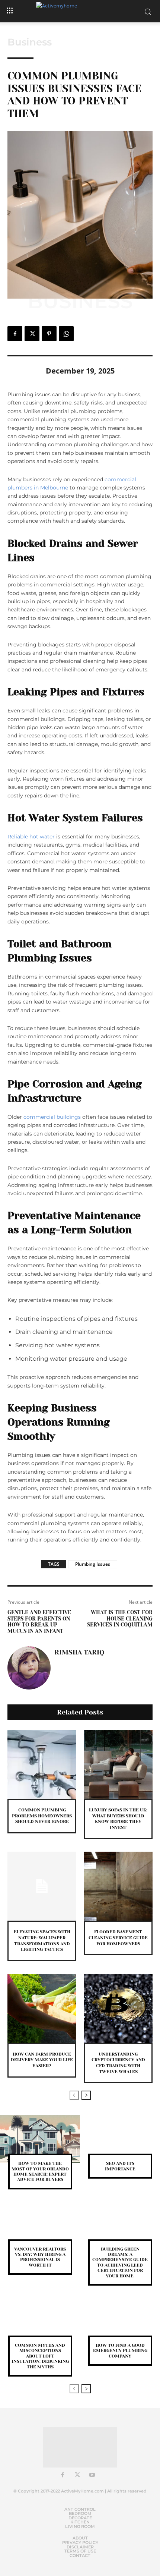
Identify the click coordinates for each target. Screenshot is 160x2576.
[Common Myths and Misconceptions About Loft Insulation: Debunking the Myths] (40, 2321)
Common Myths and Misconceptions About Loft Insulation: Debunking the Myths (40, 2356)
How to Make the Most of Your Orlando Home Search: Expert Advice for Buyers (40, 2171)
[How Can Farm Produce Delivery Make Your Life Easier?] (42, 2008)
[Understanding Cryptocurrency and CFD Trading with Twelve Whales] (118, 2008)
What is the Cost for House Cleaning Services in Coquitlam (120, 1619)
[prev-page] (74, 2095)
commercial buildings (52, 1117)
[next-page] (86, 2095)
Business (30, 42)
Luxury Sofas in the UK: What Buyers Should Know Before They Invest (118, 1819)
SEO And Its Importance (120, 2166)
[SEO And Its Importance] (120, 2139)
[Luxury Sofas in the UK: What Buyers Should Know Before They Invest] (118, 1764)
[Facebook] (15, 334)
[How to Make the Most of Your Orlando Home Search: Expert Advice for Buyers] (40, 2139)
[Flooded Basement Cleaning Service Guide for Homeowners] (118, 1886)
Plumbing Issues (93, 1564)
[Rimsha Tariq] (29, 1668)
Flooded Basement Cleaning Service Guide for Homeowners (118, 1938)
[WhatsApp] (66, 334)
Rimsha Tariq (79, 1652)
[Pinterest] (49, 334)
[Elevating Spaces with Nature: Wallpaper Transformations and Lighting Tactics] (42, 1886)
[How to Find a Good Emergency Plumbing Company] (120, 2321)
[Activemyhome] (80, 11)
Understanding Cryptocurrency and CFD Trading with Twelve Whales (118, 2063)
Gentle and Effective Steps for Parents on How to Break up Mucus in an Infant (39, 1622)
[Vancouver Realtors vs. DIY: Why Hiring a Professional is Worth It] (40, 2225)
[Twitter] (32, 334)
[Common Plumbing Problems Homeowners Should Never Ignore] (42, 1764)
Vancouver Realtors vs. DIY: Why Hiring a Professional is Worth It (40, 2257)
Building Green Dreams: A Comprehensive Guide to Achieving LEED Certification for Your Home (120, 2262)
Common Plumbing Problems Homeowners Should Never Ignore (42, 1816)
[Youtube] (92, 2475)
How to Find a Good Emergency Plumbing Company (120, 2351)
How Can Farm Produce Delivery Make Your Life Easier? (42, 2060)
